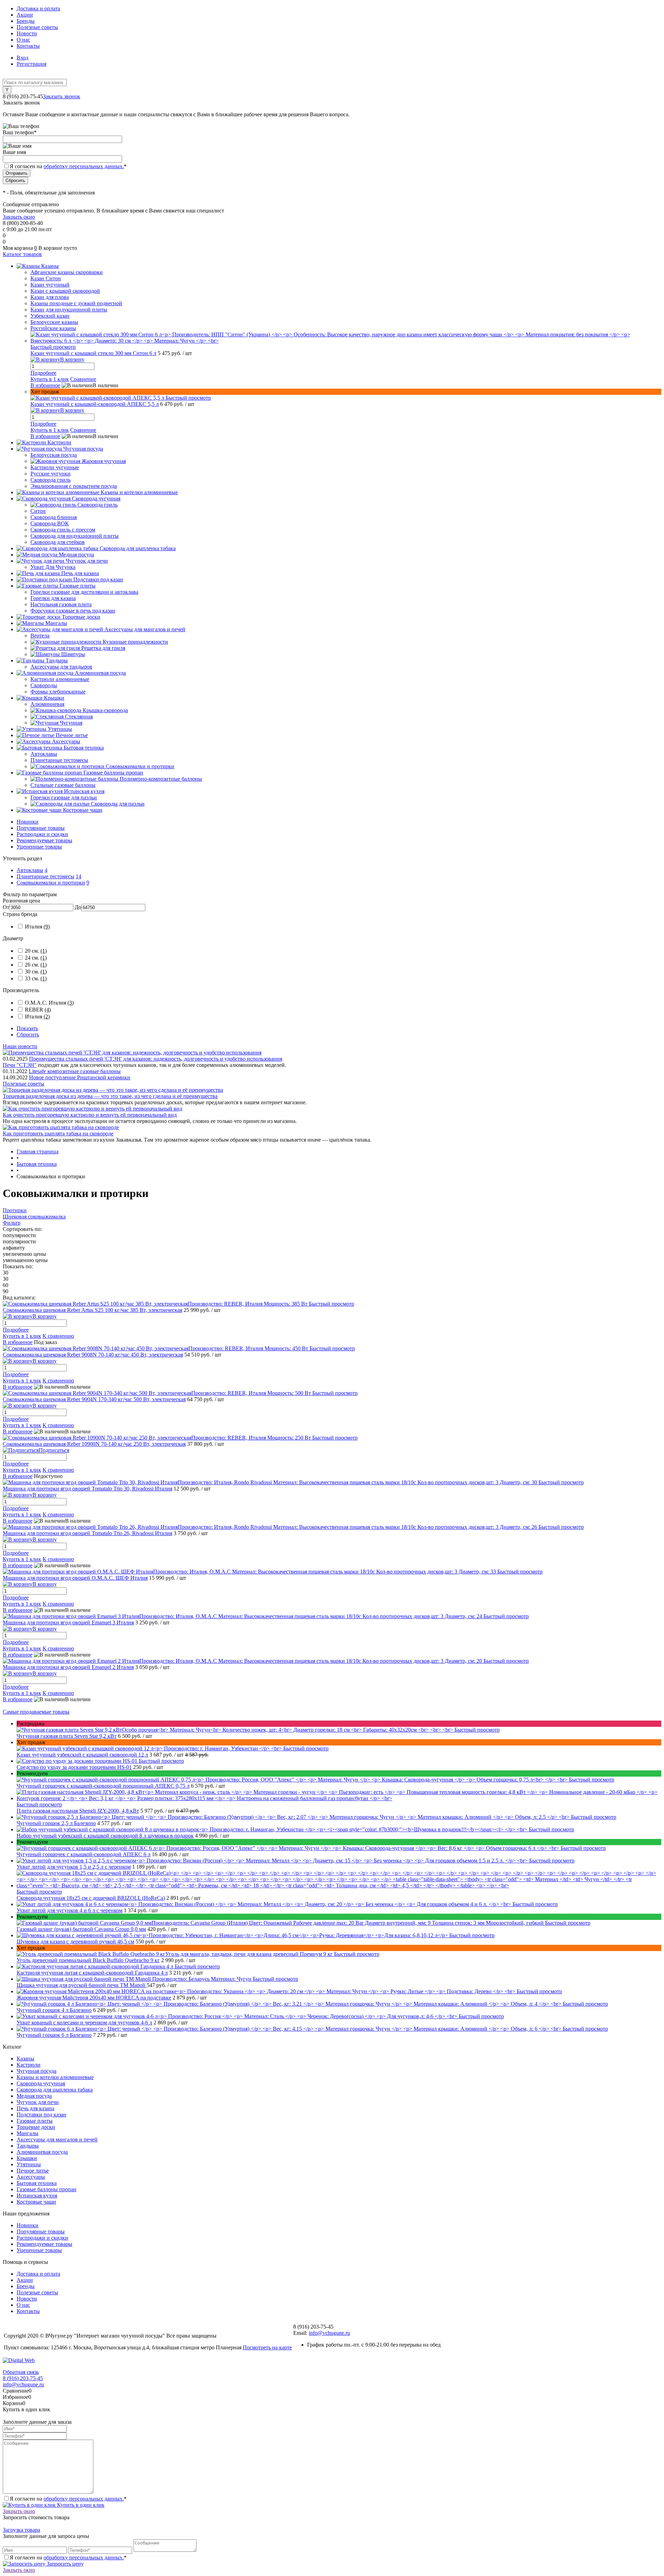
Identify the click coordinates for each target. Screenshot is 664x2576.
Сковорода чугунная (41, 2083)
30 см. (36, 972)
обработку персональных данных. (84, 166)
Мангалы (27, 2133)
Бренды (26, 21)
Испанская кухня (37, 2196)
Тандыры (28, 2146)
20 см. (36, 951)
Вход (22, 58)
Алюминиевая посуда (42, 2152)
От (6, 907)
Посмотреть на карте (267, 2347)
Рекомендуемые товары (44, 840)
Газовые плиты (35, 2121)
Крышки (27, 2158)
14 (79, 876)
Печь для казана (35, 2108)
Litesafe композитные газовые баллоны (75, 1071)
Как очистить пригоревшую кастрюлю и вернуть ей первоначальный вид (90, 1115)
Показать (27, 1028)
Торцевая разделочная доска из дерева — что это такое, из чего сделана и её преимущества (110, 1096)
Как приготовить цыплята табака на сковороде (58, 1133)
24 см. (36, 958)
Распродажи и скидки (42, 834)
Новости (27, 33)
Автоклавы (30, 870)
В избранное (45, 385)
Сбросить (28, 1035)
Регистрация (31, 64)
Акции (25, 15)
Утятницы (29, 2164)
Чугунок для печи (38, 2102)
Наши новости (20, 1046)
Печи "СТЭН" (20, 1065)
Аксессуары (31, 2177)
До (78, 907)
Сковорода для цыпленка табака (55, 2090)
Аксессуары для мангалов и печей (57, 2139)
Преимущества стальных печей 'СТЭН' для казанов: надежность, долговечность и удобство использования (156, 1059)
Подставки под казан (41, 2115)
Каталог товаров (22, 254)
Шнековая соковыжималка (34, 1217)
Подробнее (43, 373)
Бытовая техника (37, 2183)
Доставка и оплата (38, 8)
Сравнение (83, 379)
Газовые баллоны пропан (47, 2189)
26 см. (36, 965)
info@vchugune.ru (329, 2333)
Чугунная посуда (36, 2071)
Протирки (15, 1210)
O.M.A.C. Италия (49, 1003)
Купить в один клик (80, 2505)
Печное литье (33, 2171)
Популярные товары (41, 828)
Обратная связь (21, 2372)
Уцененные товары (39, 847)
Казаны (25, 2058)
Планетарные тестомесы (45, 876)
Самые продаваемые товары (36, 1712)
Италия (37, 927)
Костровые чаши (36, 2202)
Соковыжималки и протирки (51, 883)
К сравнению (58, 1336)
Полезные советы (37, 27)
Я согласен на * (68, 2499)
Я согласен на (68, 166)
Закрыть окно (19, 217)
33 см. (36, 978)
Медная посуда (34, 2096)
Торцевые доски (36, 2127)
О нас (23, 40)
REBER (38, 1010)
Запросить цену (64, 2564)
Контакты (28, 46)
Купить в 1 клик (50, 379)
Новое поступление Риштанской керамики (80, 1077)
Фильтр (12, 1223)
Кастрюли (29, 2065)
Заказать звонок (62, 96)
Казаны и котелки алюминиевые (55, 2077)
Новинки (27, 822)
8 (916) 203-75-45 (23, 2378)
